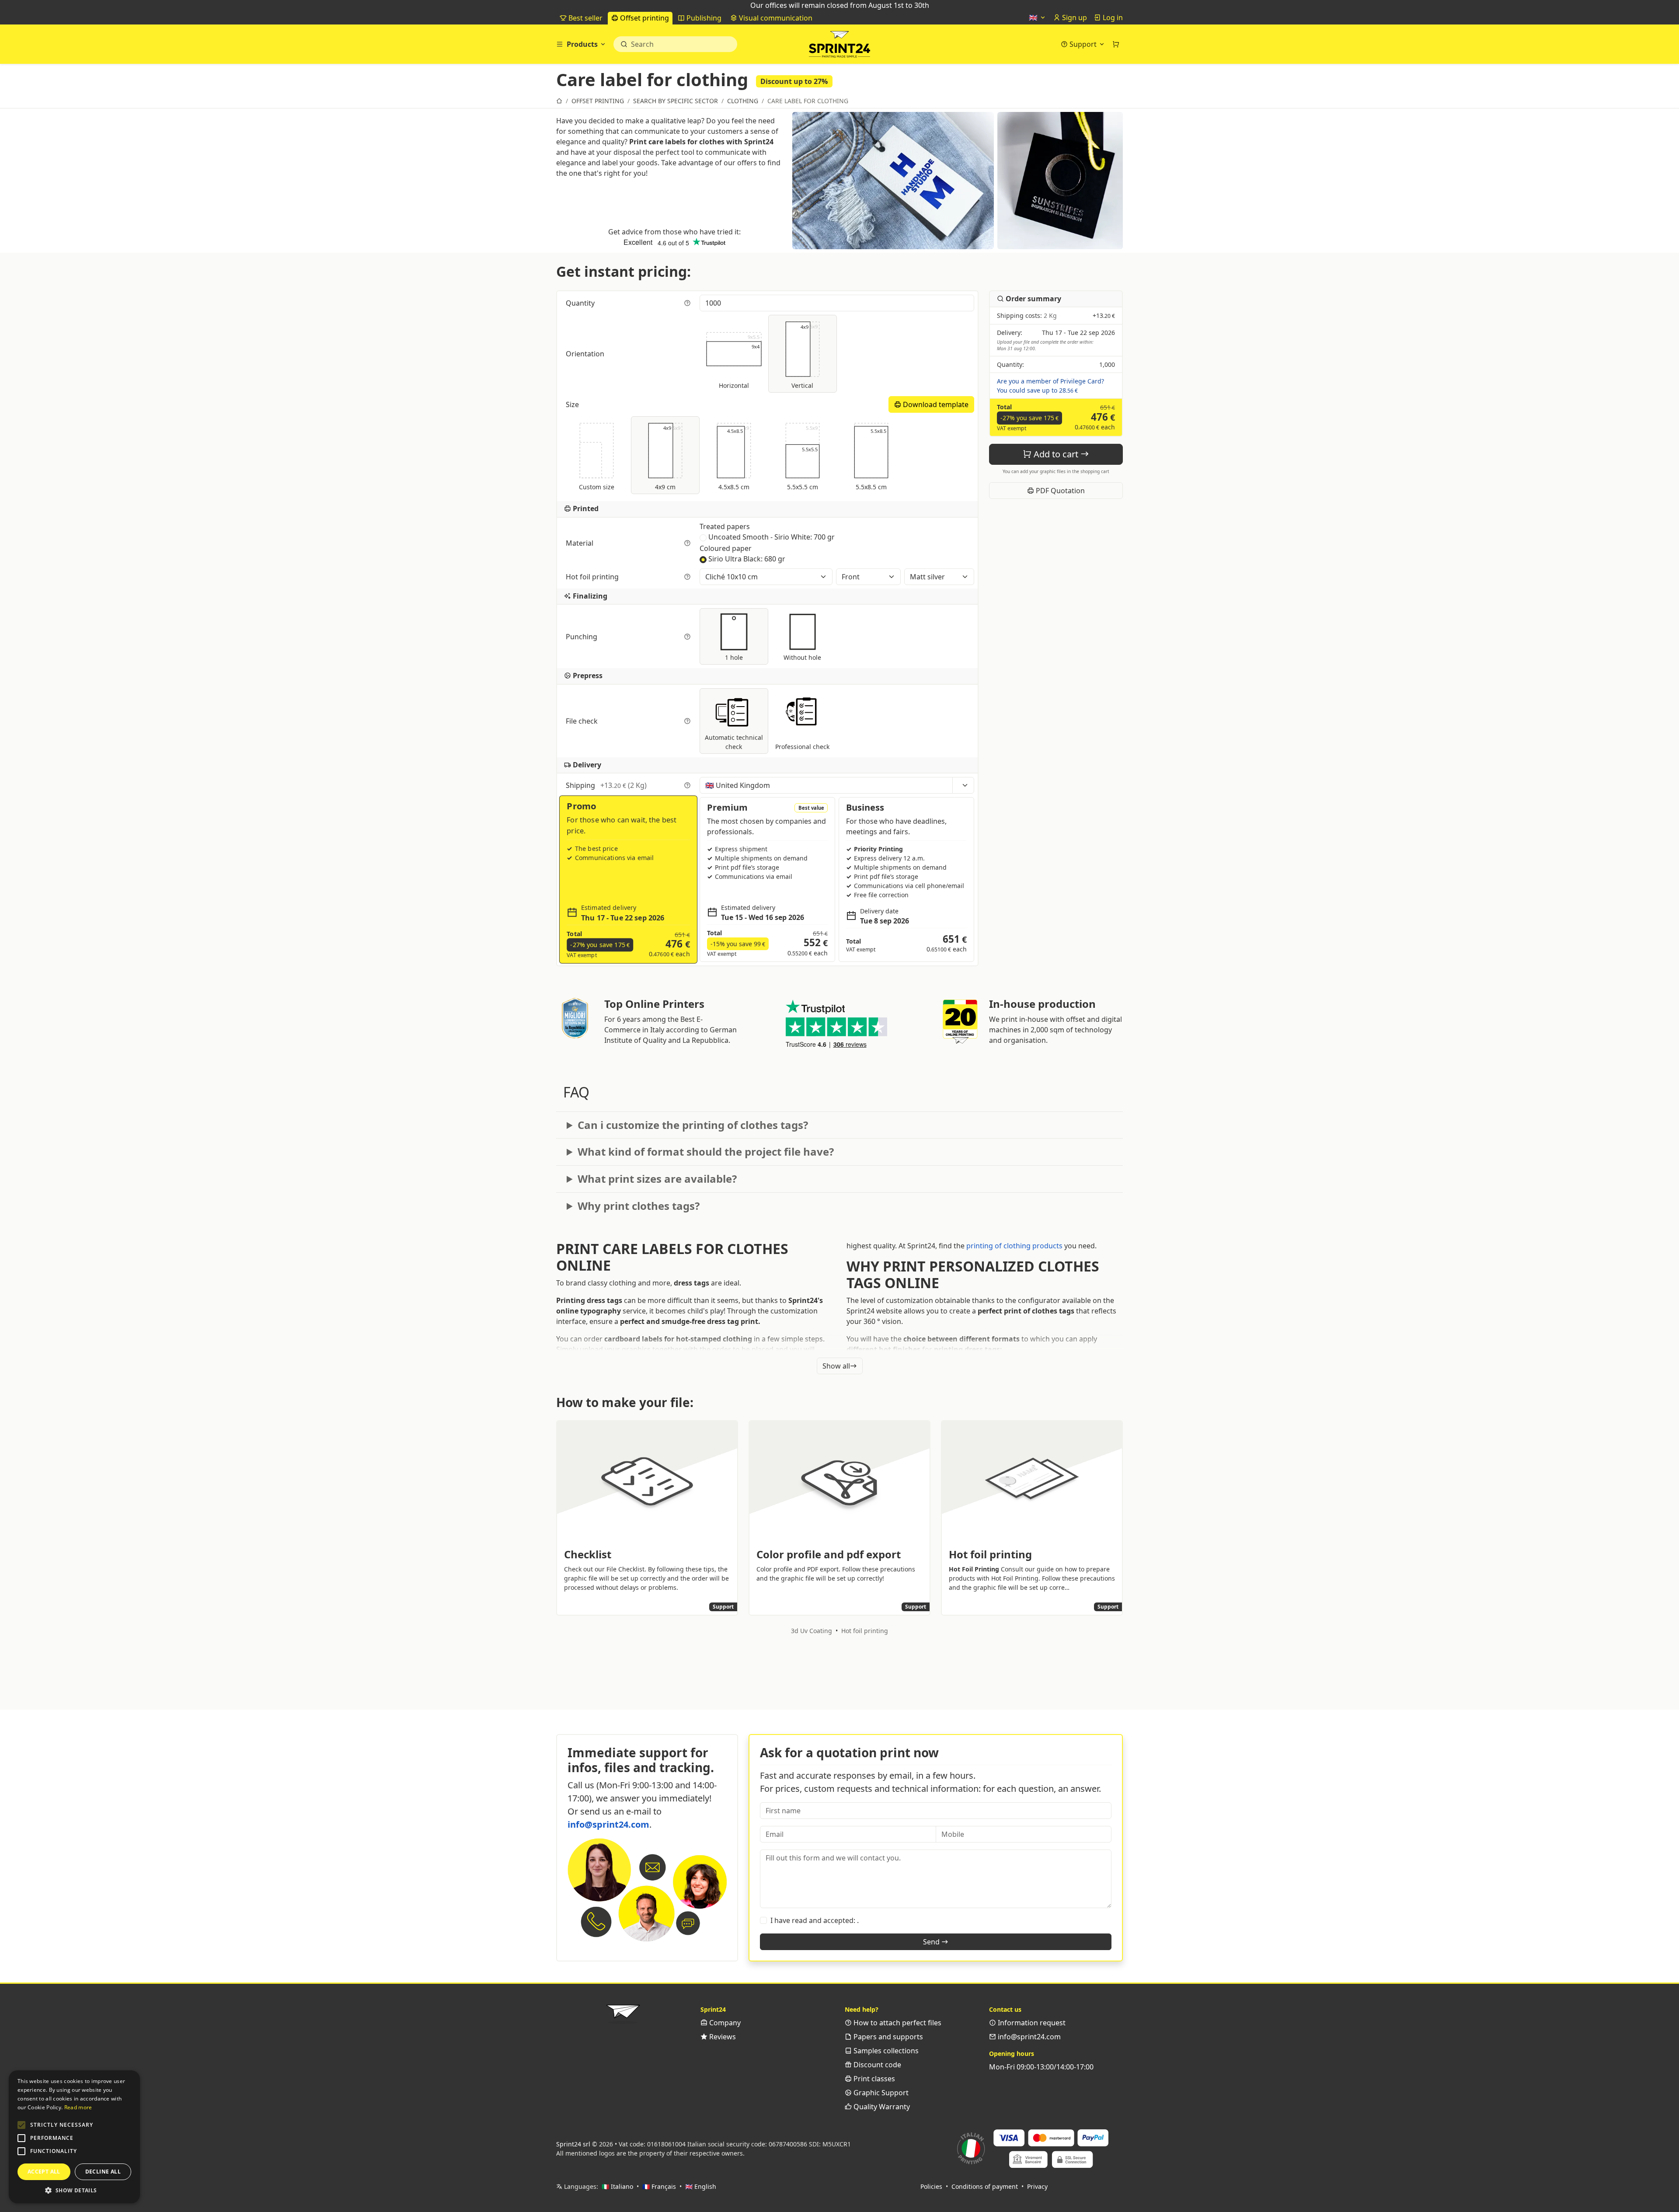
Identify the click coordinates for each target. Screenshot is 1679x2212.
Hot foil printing (593, 577)
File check (583, 721)
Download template (935, 404)
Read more (78, 2107)
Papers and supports (887, 2037)
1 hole (734, 657)
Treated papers (725, 526)
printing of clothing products (1014, 1246)
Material (580, 543)
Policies (931, 2186)
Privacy (1037, 2186)
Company (724, 2023)
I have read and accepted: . (815, 1920)
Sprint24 (839, 46)
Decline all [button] (103, 2172)
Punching (582, 637)
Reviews (722, 2037)
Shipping (606, 785)
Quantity (581, 303)
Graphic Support (880, 2093)
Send (932, 1942)
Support (1083, 44)
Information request (1031, 2023)
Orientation (586, 354)
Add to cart (1056, 454)
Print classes (873, 2079)
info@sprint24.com (608, 1824)
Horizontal (739, 362)
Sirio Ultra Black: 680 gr (747, 559)
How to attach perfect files (897, 2023)
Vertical (804, 356)
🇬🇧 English (701, 2186)
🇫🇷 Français (659, 2186)
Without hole (802, 657)
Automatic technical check (734, 742)
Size (573, 404)
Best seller (585, 18)
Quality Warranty (881, 2107)
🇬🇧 (1034, 17)
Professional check (802, 747)
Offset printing (644, 18)
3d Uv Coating (812, 1631)
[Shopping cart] (1116, 44)
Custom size (597, 487)
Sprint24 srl (573, 2144)
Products (582, 44)
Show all (836, 1366)
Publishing (703, 18)
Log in (1112, 17)
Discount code (876, 2065)
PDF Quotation (1059, 491)
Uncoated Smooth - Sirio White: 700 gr (772, 537)
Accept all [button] (44, 2172)
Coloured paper (726, 548)
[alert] (74, 2137)
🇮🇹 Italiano (617, 2186)
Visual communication (775, 18)
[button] (21, 2125)
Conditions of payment (985, 2186)
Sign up (1074, 17)
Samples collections (885, 2051)
